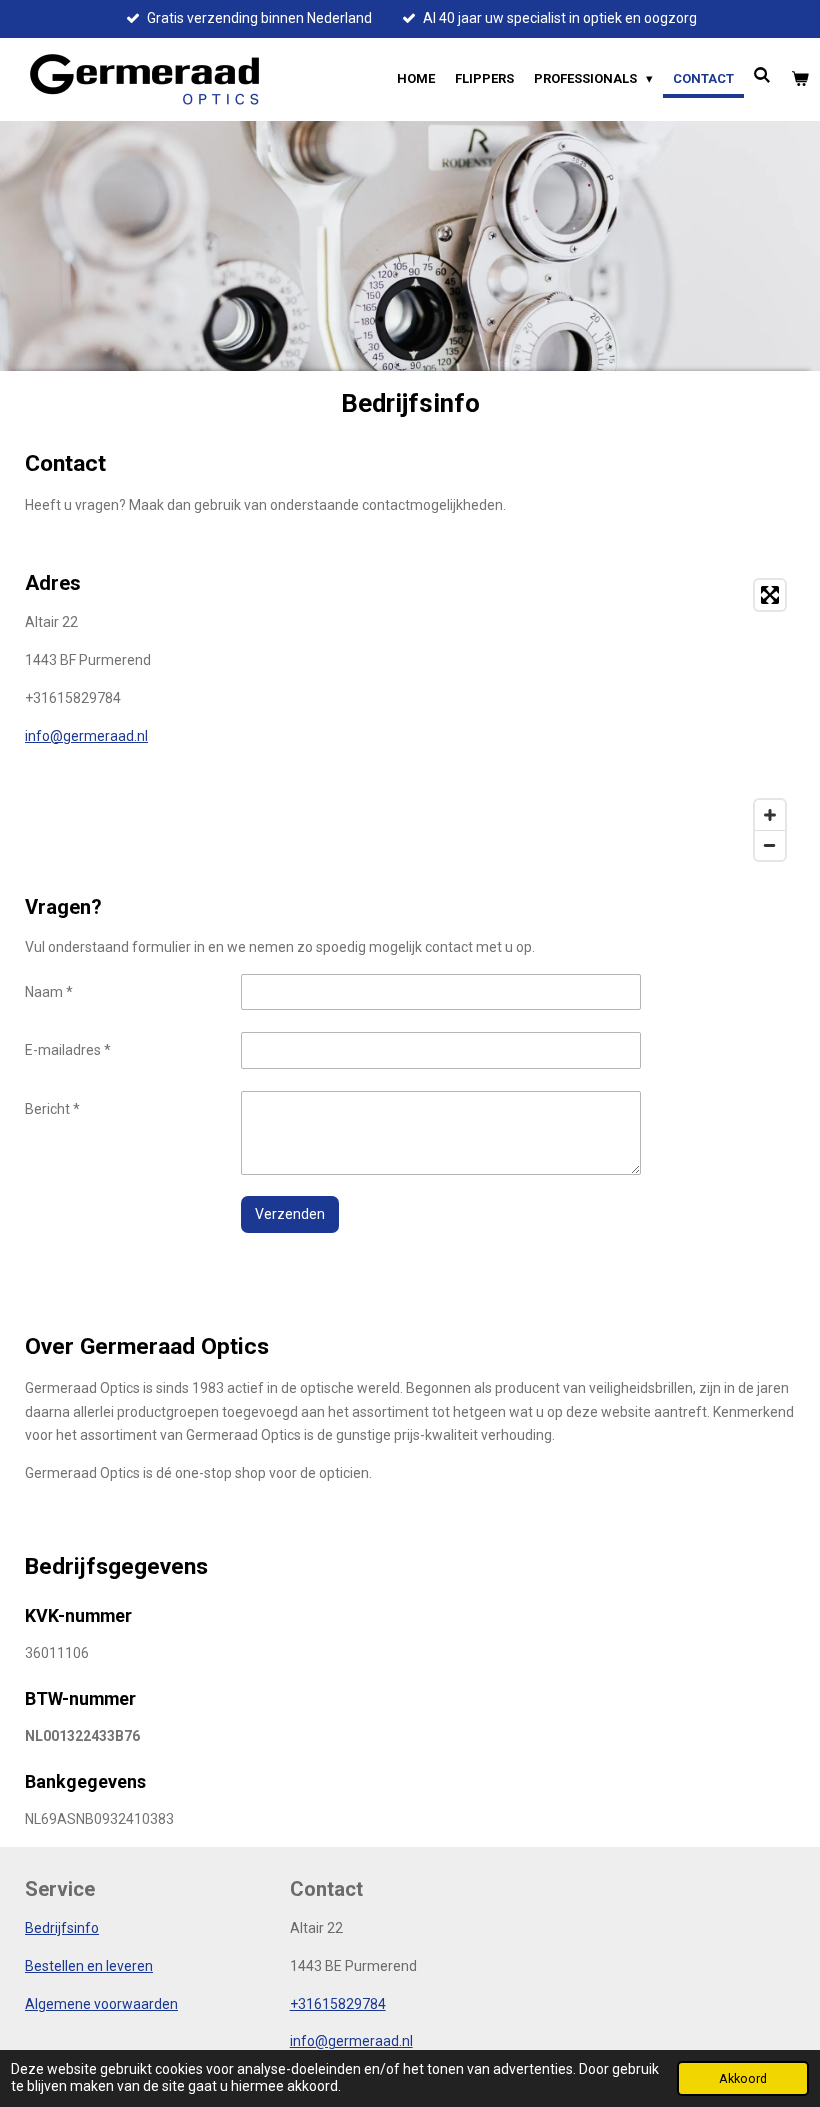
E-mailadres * (68, 1050)
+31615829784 (338, 2004)
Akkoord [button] (743, 2078)
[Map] (608, 720)
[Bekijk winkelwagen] (801, 79)
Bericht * (52, 1109)
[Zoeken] (763, 75)
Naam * (49, 992)
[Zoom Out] (770, 845)
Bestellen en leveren (89, 1966)
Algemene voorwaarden (101, 2004)
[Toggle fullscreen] (770, 595)
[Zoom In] (770, 815)
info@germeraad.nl (86, 736)
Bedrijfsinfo (62, 1928)
